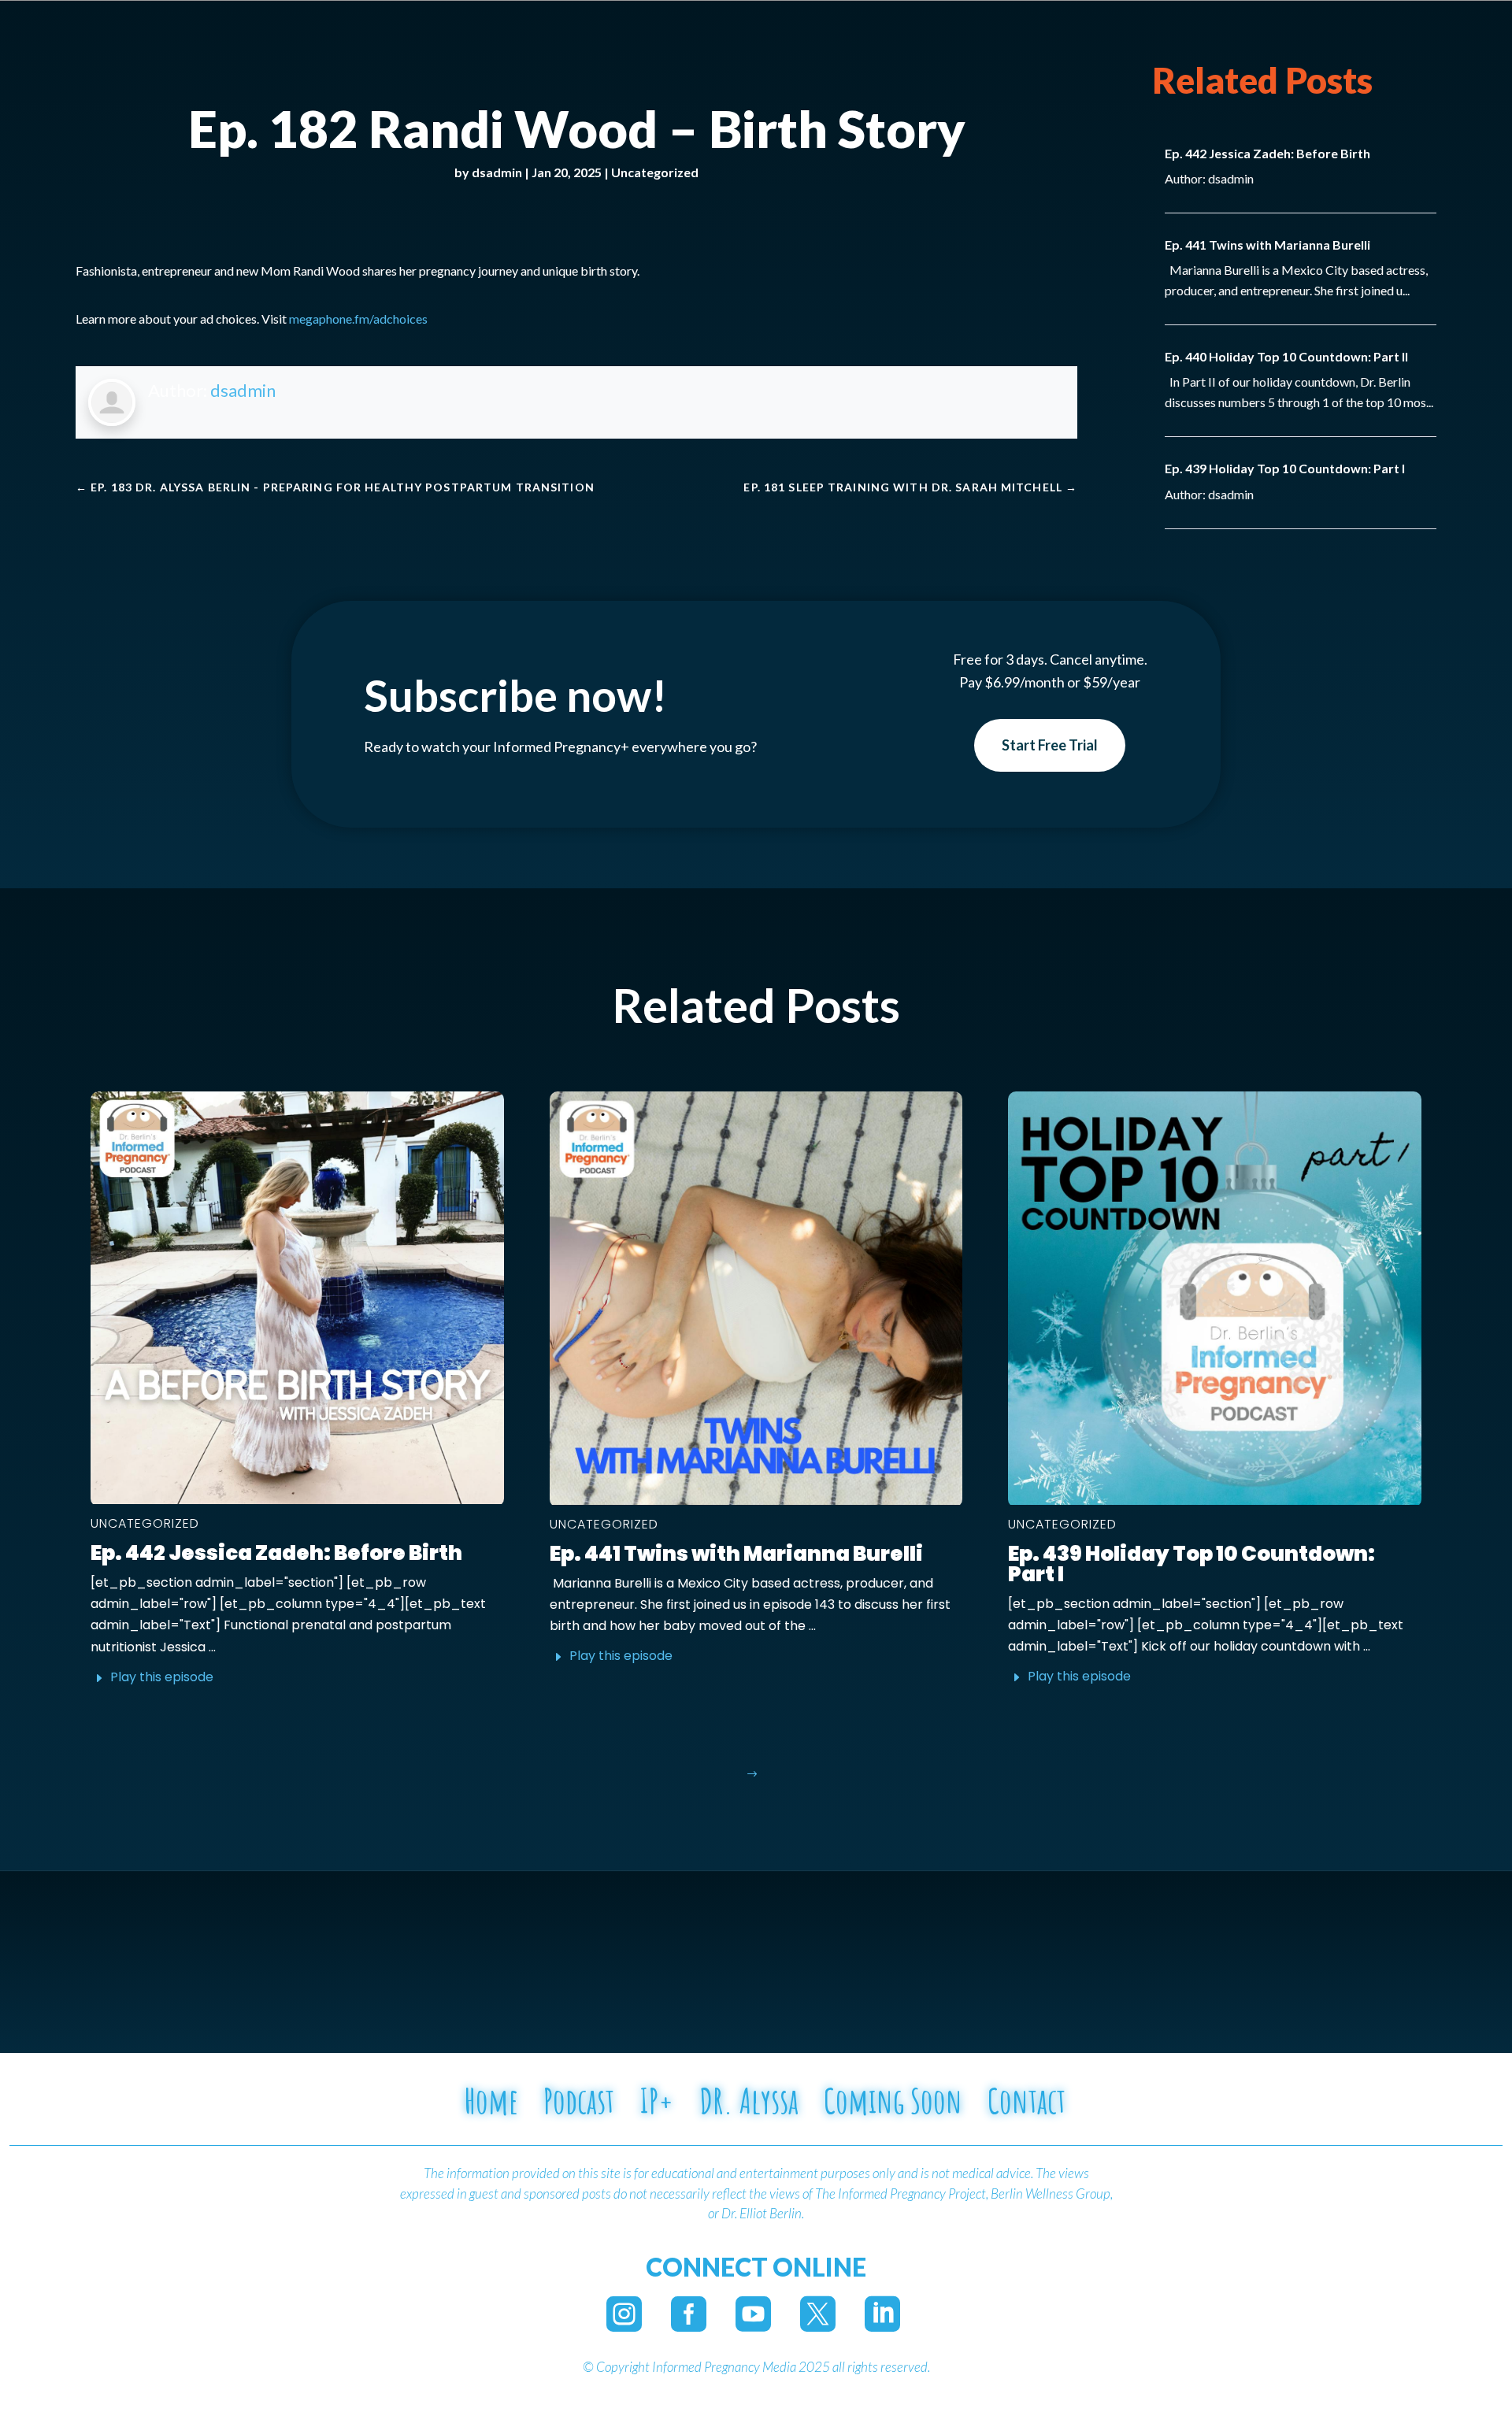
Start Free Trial (1050, 745)
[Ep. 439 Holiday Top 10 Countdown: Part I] (1215, 1298)
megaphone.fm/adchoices (358, 319)
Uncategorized (655, 172)
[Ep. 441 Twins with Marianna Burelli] (756, 1298)
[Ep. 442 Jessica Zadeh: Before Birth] (297, 1298)
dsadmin (497, 172)
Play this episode (162, 1677)
